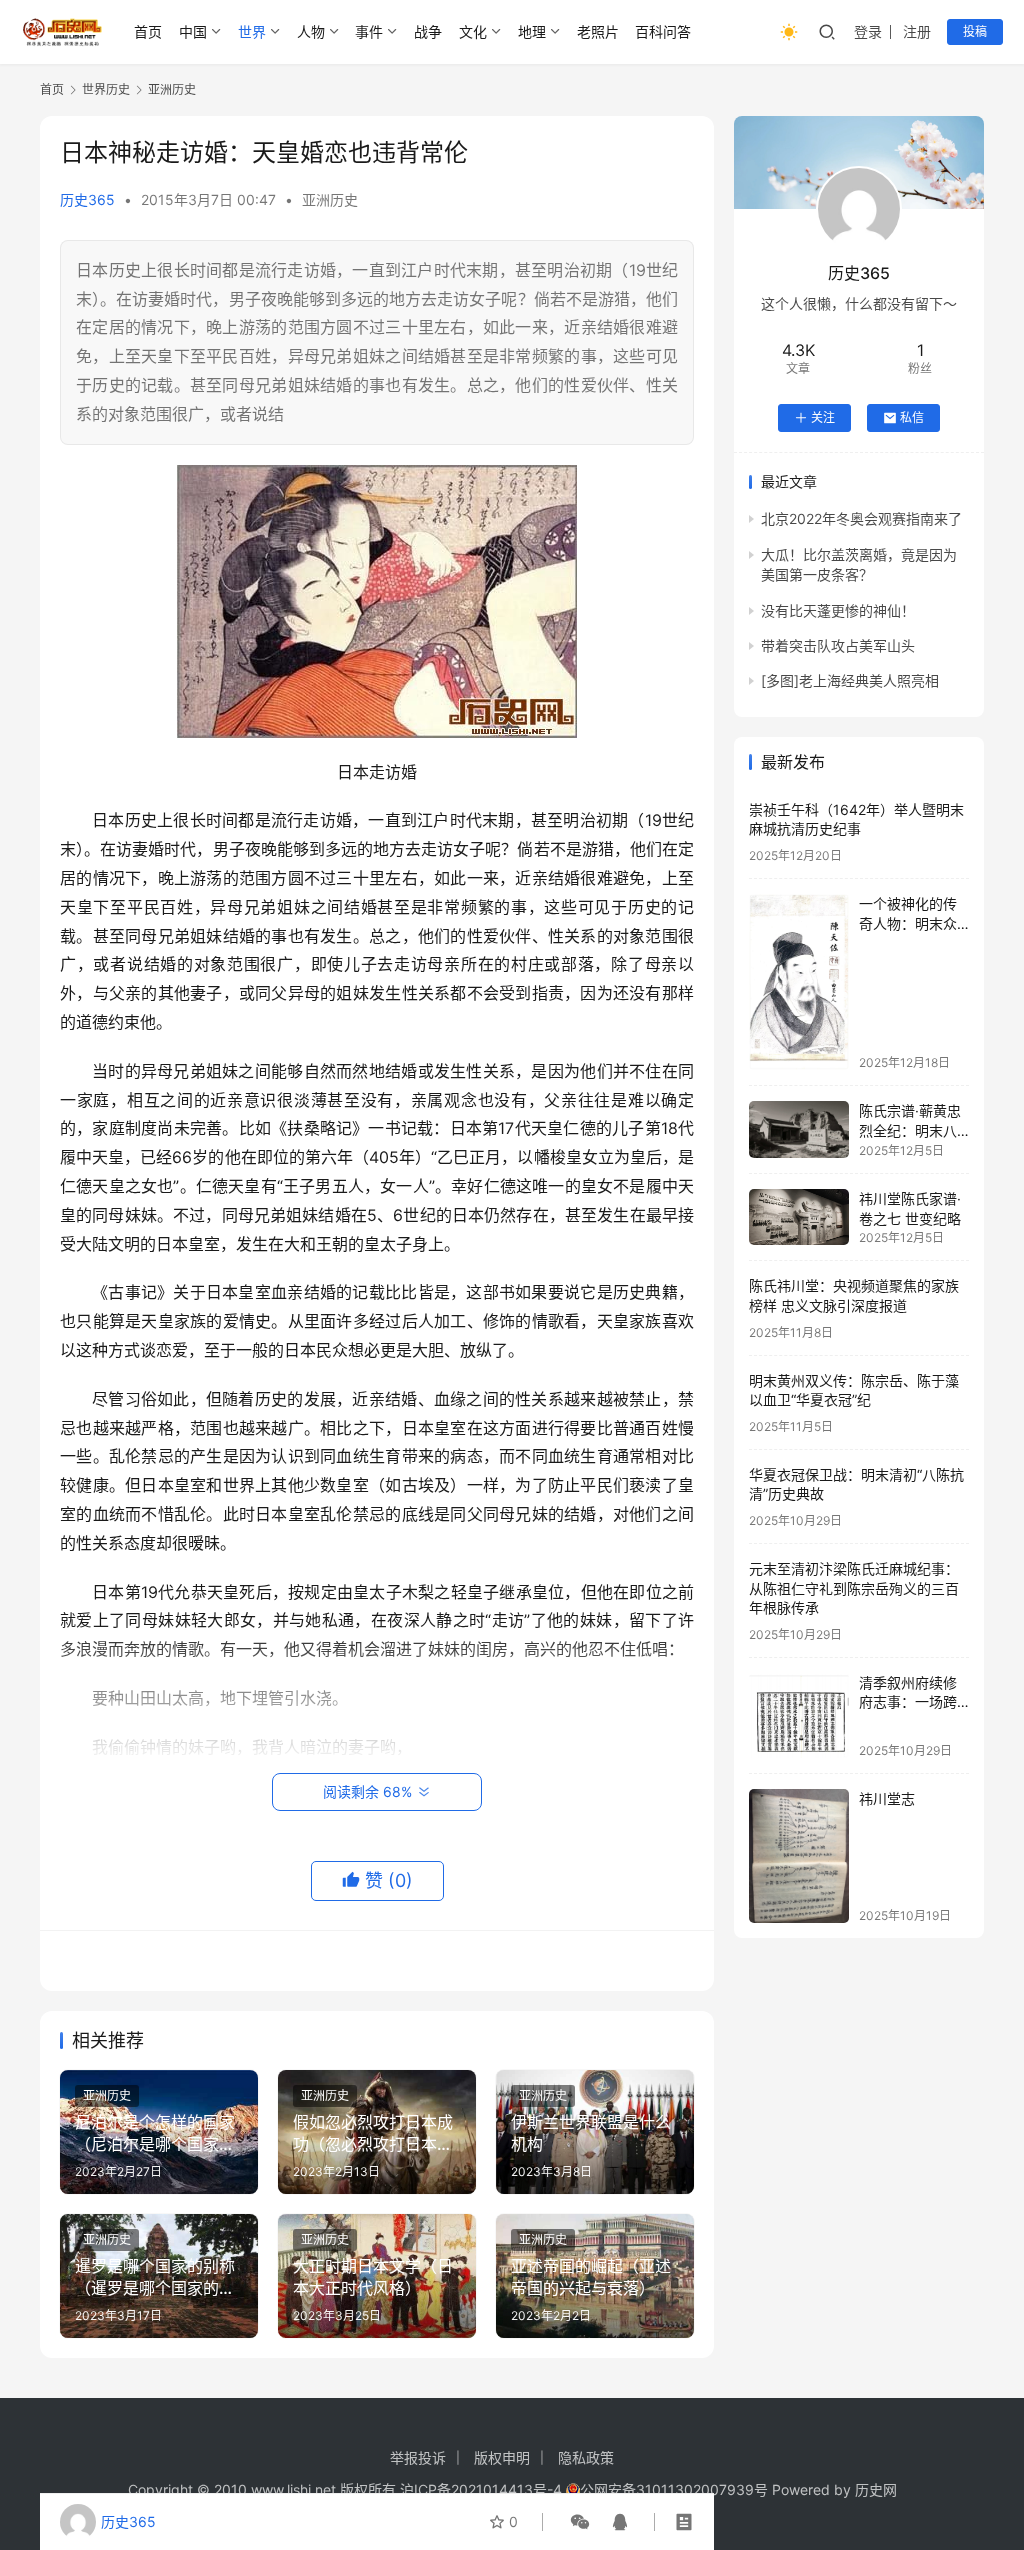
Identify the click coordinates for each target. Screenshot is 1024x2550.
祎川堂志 (887, 1798)
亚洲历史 (330, 199)
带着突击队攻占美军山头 (838, 645)
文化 (473, 31)
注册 (917, 31)
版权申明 (502, 2457)
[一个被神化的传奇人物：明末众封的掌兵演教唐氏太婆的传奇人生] (799, 982)
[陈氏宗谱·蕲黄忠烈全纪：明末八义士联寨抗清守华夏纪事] (799, 1129)
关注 (823, 417)
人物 (311, 31)
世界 (252, 31)
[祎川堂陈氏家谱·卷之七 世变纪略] (799, 1217)
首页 (148, 31)
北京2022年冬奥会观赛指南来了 (861, 518)
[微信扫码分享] (580, 2522)
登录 (868, 31)
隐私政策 (586, 2457)
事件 (369, 31)
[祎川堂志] (799, 1855)
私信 (912, 417)
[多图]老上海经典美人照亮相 (850, 680)
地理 (532, 31)
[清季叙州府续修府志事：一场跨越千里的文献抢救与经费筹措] (799, 1715)
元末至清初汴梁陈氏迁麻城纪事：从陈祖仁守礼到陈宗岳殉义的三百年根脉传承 (854, 1588)
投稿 (975, 31)
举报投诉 (418, 2457)
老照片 (598, 31)
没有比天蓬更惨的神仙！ (838, 610)
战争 (428, 31)
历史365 (87, 199)
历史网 (876, 2489)
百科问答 (663, 31)
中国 (193, 31)
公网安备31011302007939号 (674, 2489)
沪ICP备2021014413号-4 (483, 2489)
